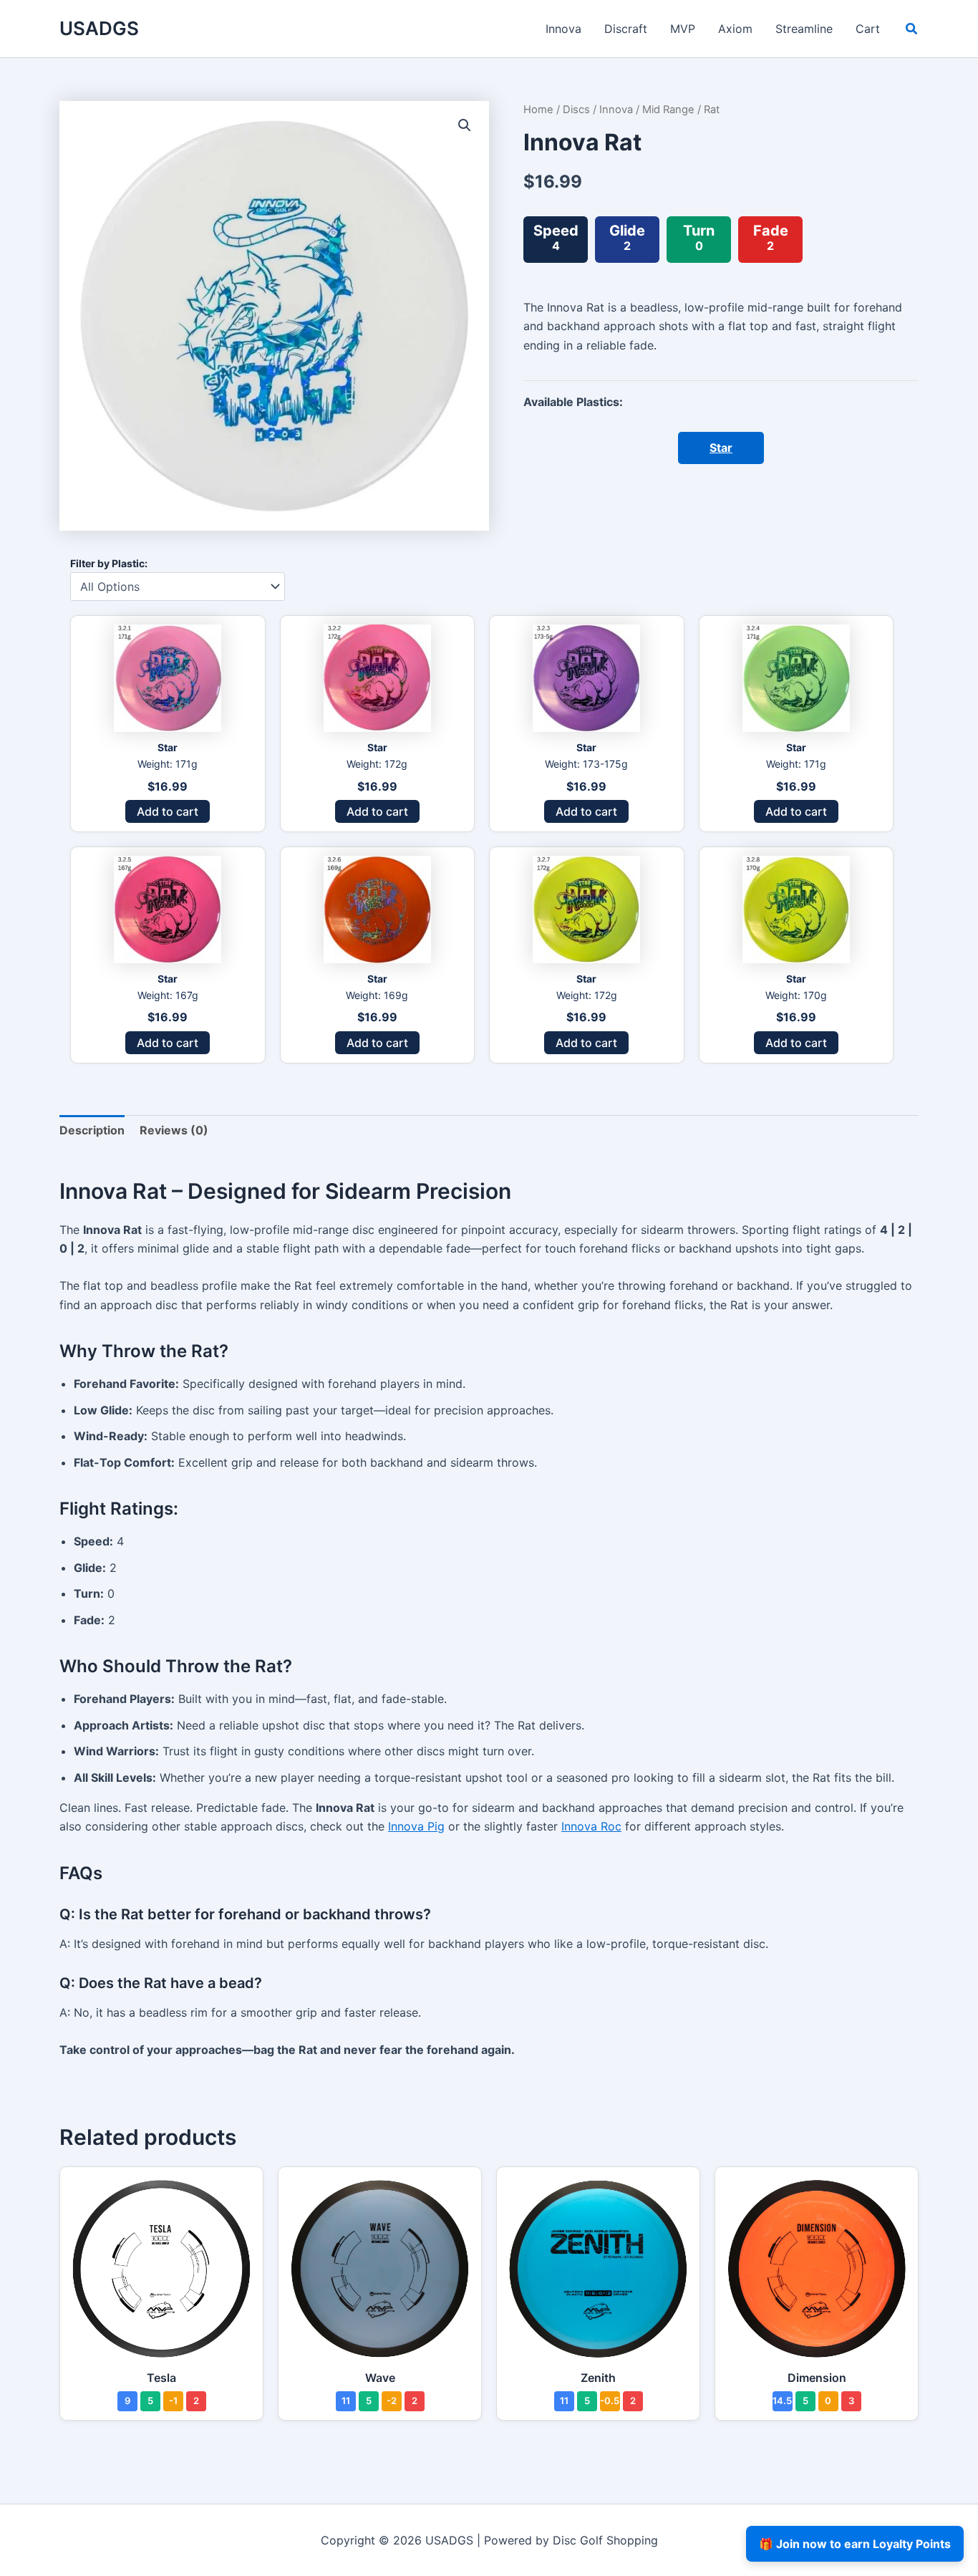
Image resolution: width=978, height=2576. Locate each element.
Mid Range (668, 110)
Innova (563, 29)
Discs (576, 110)
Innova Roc (591, 1826)
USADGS (99, 28)
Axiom (735, 29)
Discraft (626, 29)
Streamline (804, 29)
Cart (868, 29)
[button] (912, 30)
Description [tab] (92, 1130)
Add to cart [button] (168, 811)
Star (721, 448)
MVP (683, 29)
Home (538, 110)
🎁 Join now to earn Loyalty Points (855, 2544)
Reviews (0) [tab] (174, 1130)
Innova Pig (416, 1826)
